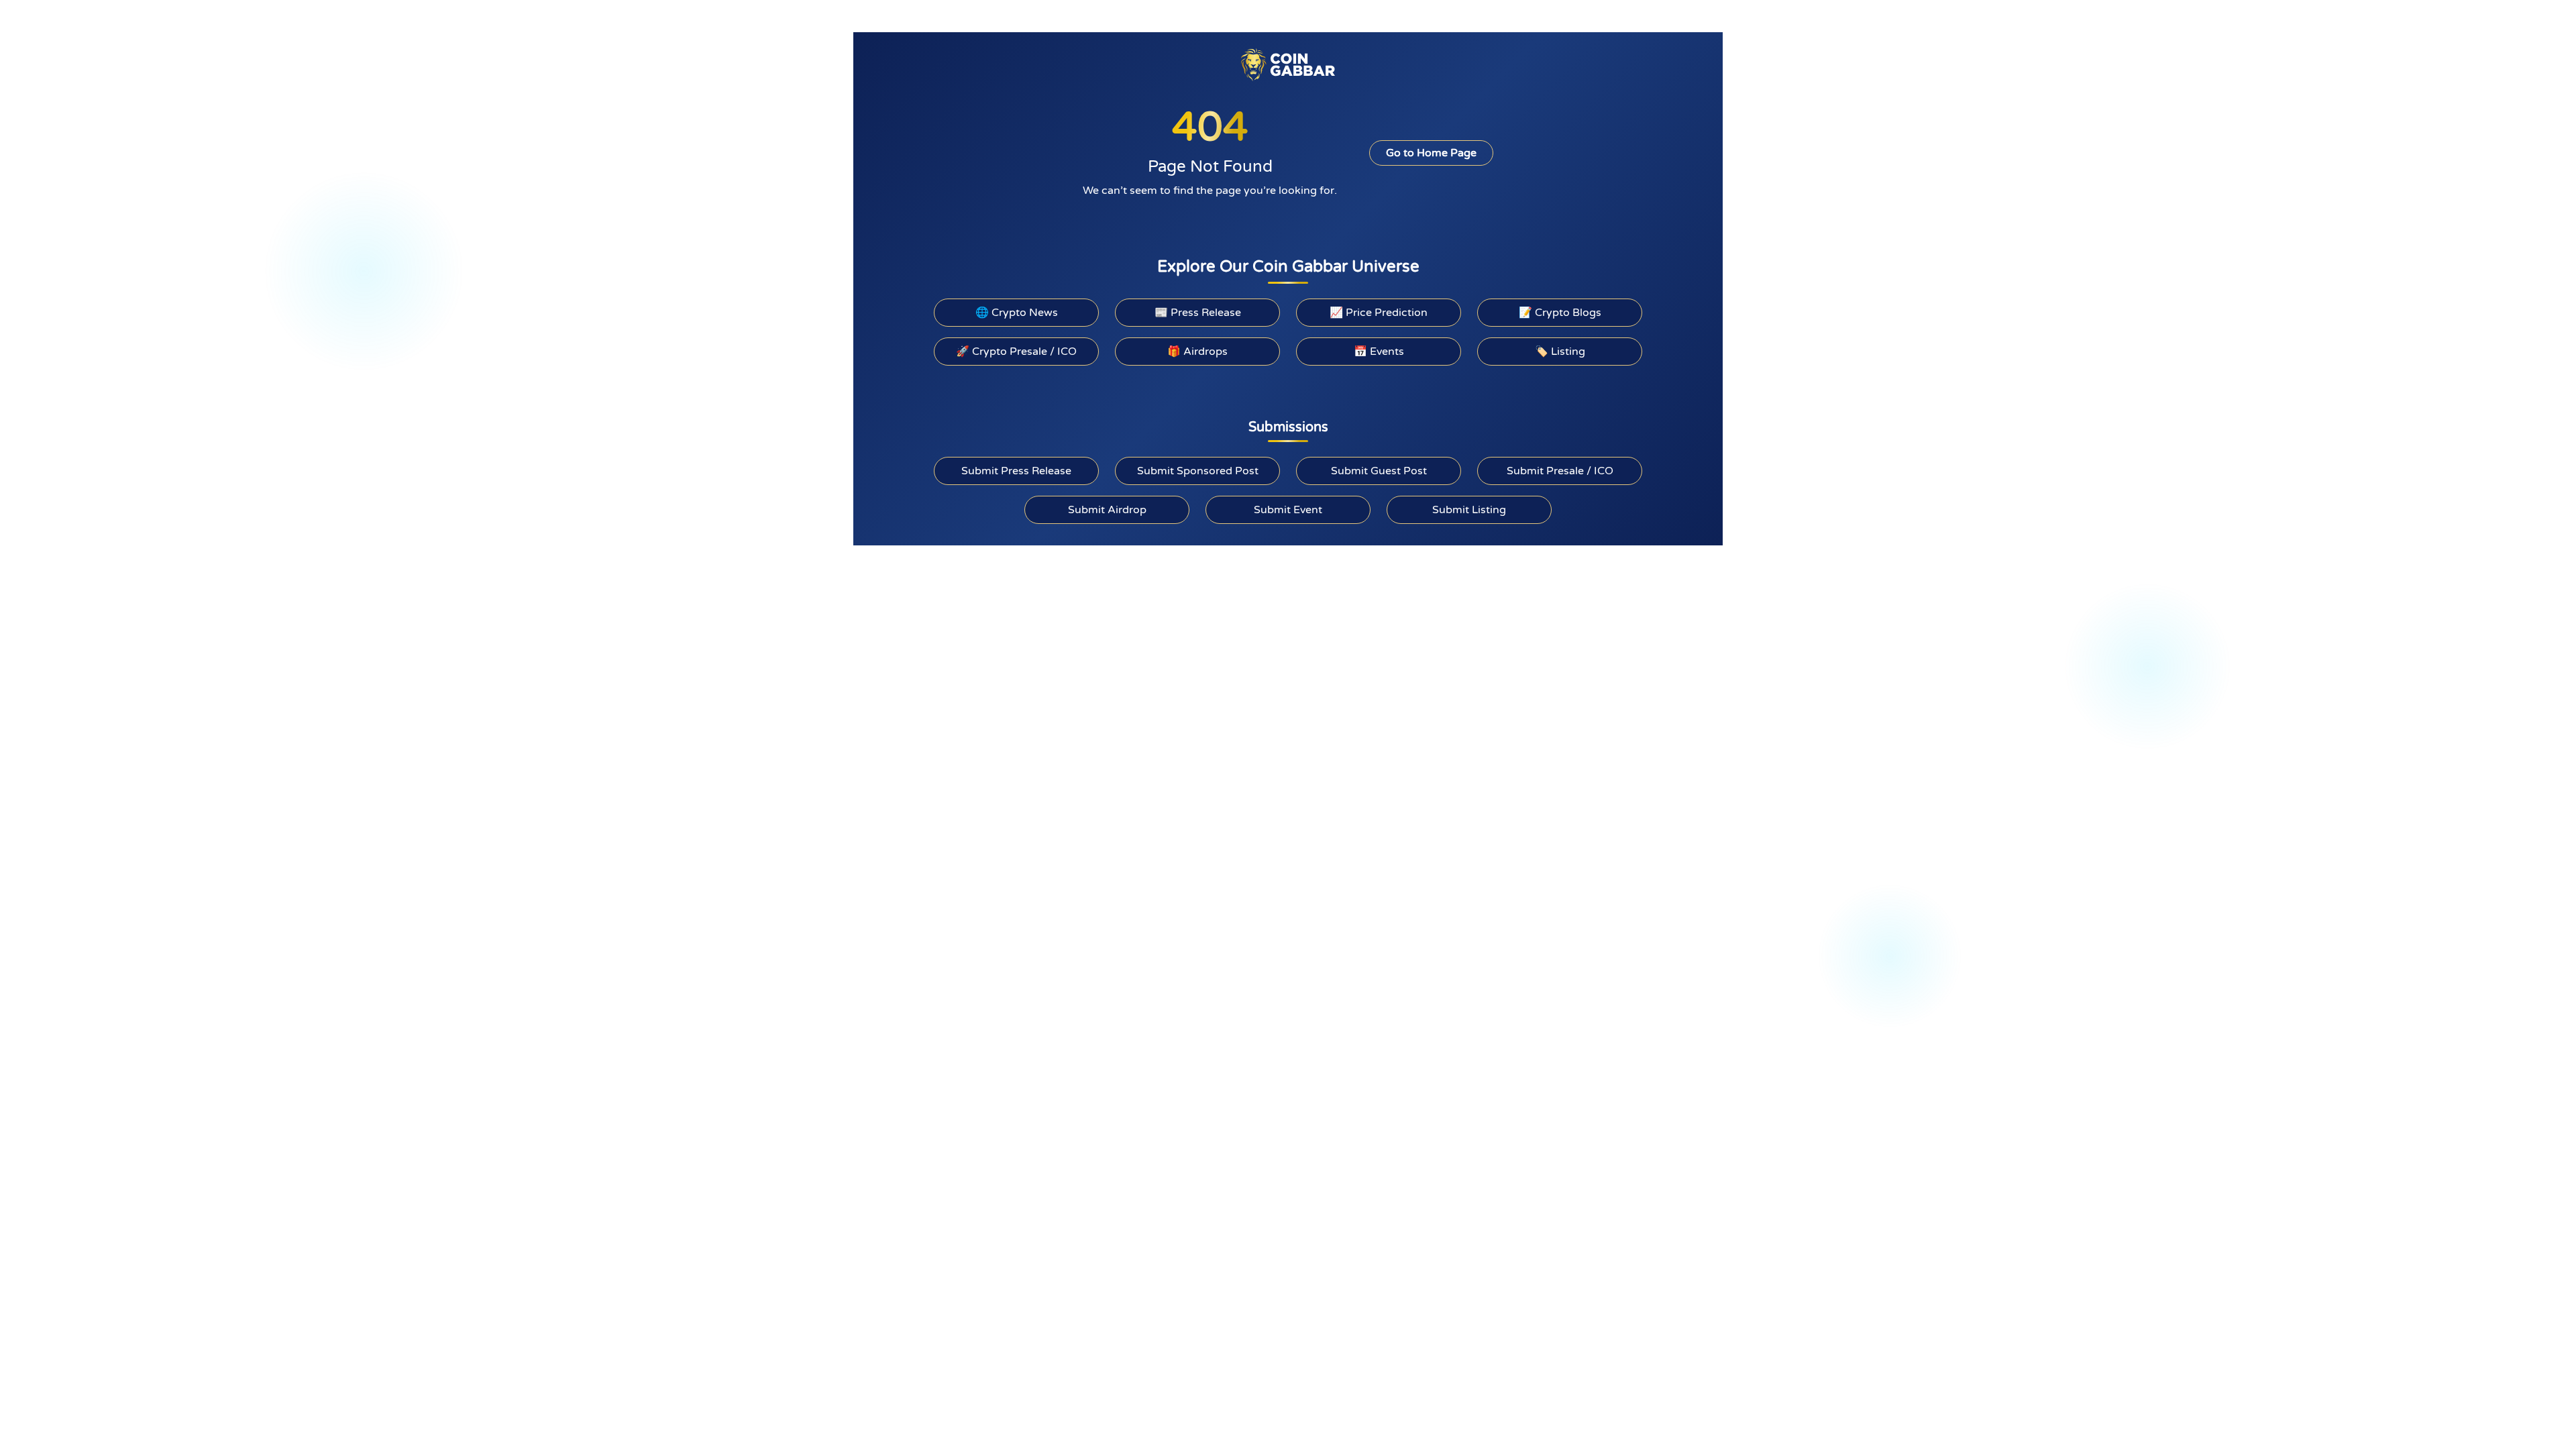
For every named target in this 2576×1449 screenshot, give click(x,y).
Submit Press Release (1016, 471)
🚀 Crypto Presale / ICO (1016, 352)
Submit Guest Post (1379, 471)
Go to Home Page (1431, 153)
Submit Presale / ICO (1560, 471)
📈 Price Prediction (1379, 313)
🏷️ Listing (1560, 352)
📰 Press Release (1198, 313)
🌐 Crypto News (1017, 313)
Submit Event (1288, 510)
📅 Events (1379, 352)
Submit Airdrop (1107, 510)
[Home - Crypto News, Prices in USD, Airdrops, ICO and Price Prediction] (1288, 64)
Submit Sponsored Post (1198, 471)
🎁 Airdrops (1197, 352)
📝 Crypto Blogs (1560, 313)
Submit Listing (1469, 510)
